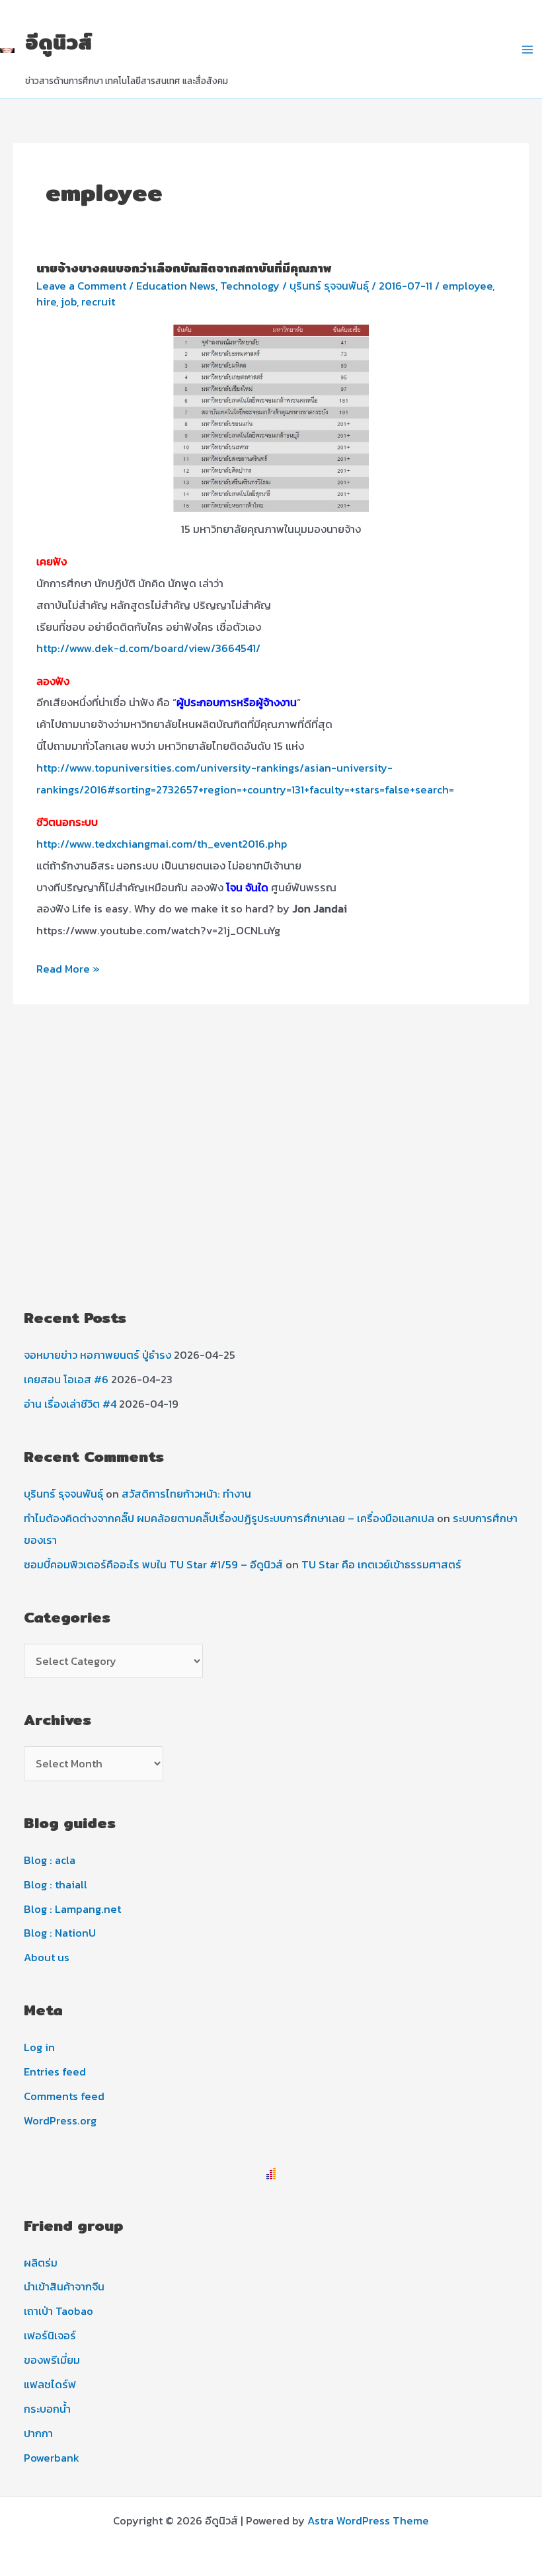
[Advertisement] (271, 1184)
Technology (250, 286)
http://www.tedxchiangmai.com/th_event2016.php (162, 844)
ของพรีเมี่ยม (52, 2360)
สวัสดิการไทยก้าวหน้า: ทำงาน (186, 1494)
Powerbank (52, 2458)
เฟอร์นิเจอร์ (50, 2335)
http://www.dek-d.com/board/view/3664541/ (148, 648)
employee (467, 286)
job (69, 302)
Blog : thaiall (56, 1884)
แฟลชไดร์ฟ (50, 2384)
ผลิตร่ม (41, 2263)
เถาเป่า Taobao (58, 2311)
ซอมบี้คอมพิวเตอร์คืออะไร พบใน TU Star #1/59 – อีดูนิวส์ (153, 1564)
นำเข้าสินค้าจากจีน (64, 2286)
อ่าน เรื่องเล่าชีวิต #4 (70, 1404)
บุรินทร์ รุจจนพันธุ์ (63, 1494)
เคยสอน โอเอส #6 (66, 1379)
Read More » (68, 970)
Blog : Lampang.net (72, 1909)
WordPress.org (60, 2120)
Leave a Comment (81, 286)
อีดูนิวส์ (58, 42)
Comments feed (64, 2096)
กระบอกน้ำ (47, 2409)
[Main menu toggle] (527, 49)
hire (46, 302)
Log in (39, 2047)
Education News (176, 286)
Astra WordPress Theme (368, 2520)
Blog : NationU (60, 1933)
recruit (98, 302)
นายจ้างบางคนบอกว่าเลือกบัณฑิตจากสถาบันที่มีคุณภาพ (184, 268)
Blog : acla (50, 1860)
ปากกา (38, 2433)
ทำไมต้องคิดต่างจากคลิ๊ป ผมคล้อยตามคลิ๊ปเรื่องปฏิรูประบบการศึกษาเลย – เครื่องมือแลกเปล (229, 1518)
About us (47, 1957)
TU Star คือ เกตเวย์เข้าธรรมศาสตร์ (381, 1564)
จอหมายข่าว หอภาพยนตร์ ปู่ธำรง (97, 1355)
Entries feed (55, 2072)
